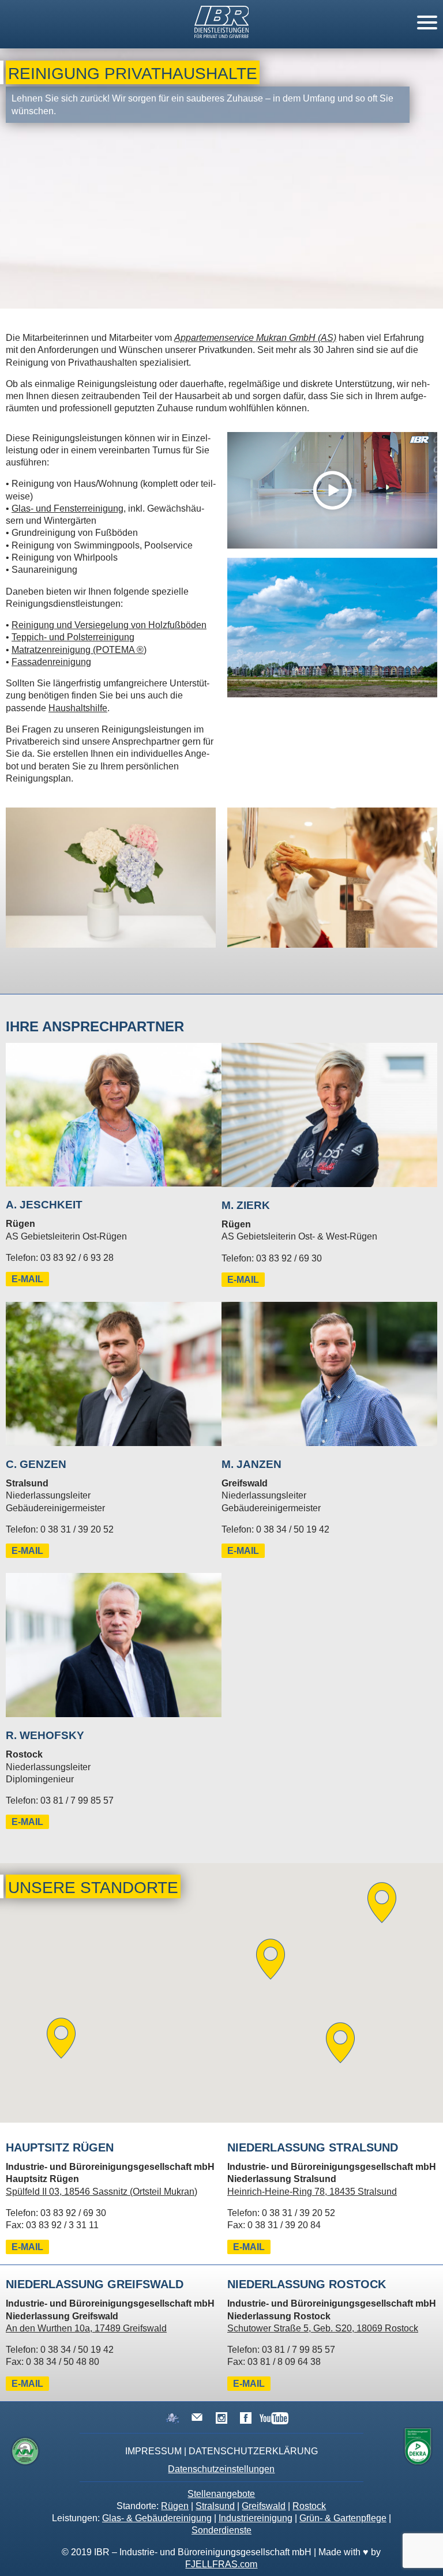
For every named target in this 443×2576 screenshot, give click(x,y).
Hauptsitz (60, 2147)
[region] (221, 1993)
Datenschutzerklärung (253, 2451)
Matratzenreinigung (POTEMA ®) (79, 650)
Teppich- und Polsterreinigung (73, 637)
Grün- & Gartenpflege (343, 2518)
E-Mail (27, 1279)
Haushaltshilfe (78, 708)
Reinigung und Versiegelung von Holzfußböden (109, 625)
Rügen (175, 2506)
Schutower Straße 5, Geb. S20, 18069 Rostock (323, 2328)
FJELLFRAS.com (221, 2564)
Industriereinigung (256, 2518)
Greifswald (264, 2506)
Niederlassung (313, 2147)
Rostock (309, 2506)
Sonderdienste (221, 2530)
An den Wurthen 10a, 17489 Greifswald (86, 2328)
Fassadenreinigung (51, 662)
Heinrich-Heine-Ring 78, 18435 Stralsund (312, 2192)
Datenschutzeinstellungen (221, 2469)
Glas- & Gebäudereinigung (157, 2518)
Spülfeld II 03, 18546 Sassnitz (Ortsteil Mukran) (102, 2192)
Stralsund (215, 2506)
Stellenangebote (221, 2494)
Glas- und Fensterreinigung (67, 508)
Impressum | (156, 2451)
